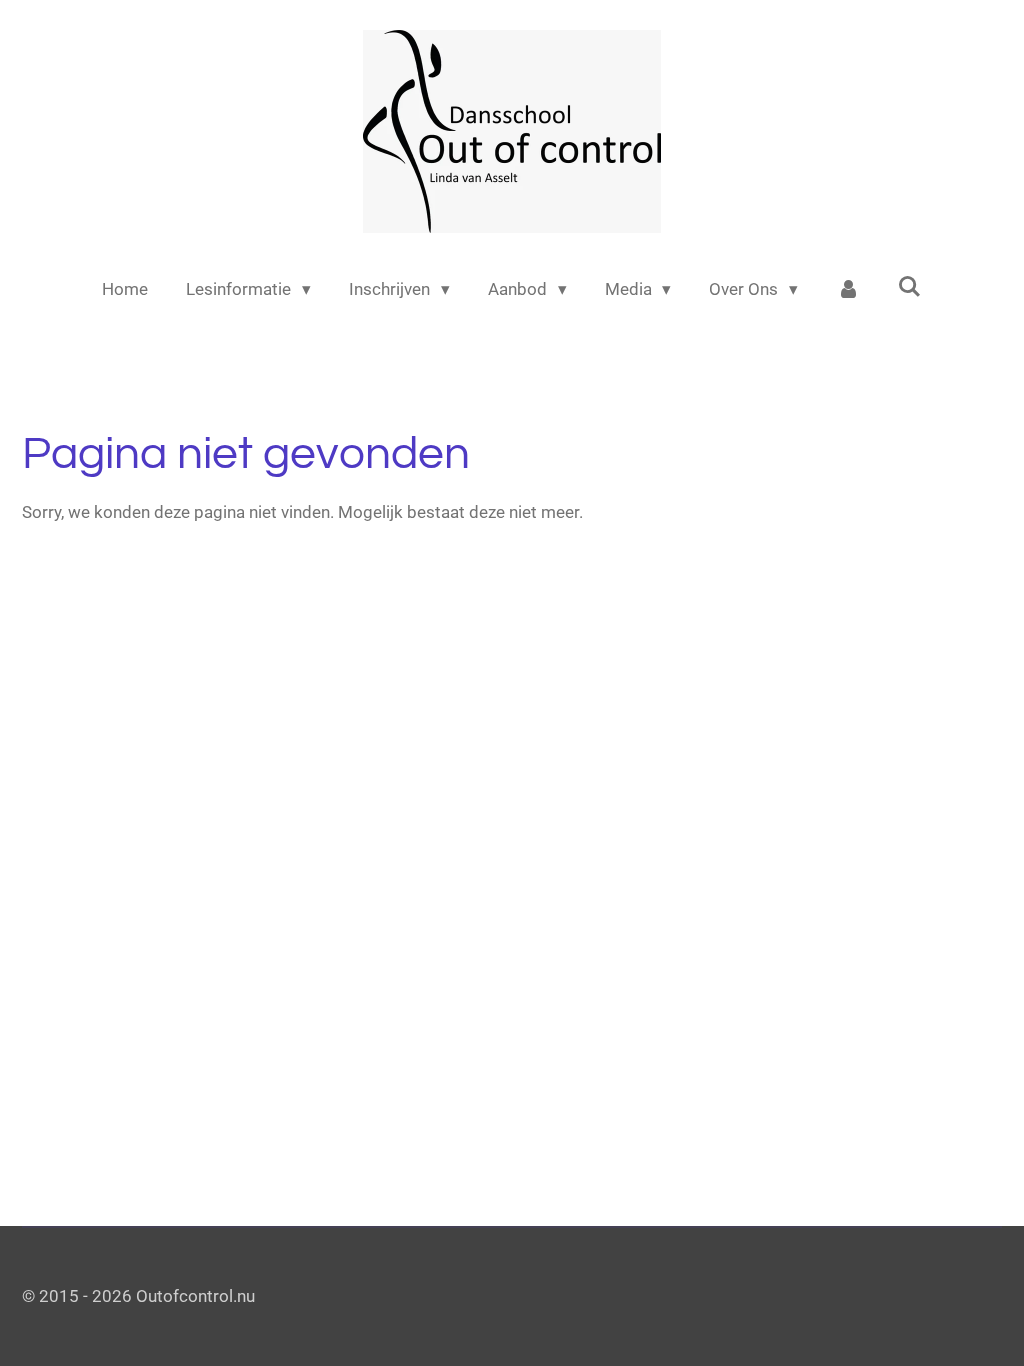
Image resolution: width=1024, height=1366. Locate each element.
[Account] (848, 290)
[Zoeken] (910, 287)
